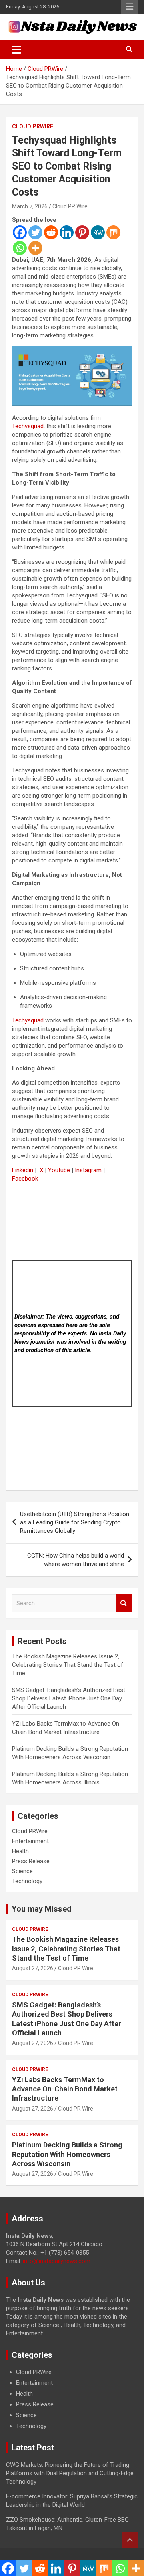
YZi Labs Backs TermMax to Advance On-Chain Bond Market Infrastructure (65, 2089)
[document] (72, 2399)
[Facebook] (20, 232)
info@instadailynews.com (57, 2261)
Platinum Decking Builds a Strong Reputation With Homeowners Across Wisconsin (67, 2154)
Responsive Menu (130, 7)
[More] (35, 248)
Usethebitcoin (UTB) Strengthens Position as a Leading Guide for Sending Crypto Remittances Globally (75, 1522)
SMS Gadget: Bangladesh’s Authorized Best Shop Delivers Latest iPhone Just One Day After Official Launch (69, 1698)
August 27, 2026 (33, 1968)
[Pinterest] (82, 232)
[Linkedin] (67, 232)
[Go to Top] (130, 2540)
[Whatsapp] (20, 248)
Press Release (31, 1861)
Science (22, 1871)
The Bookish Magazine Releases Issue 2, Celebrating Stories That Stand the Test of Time (68, 1665)
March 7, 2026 (30, 206)
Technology (27, 1881)
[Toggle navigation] (17, 50)
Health (20, 1851)
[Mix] (113, 232)
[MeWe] (98, 232)
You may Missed (42, 1909)
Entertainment (30, 1841)
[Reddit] (51, 232)
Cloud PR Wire (70, 206)
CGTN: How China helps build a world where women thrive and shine (76, 1560)
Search (124, 1603)
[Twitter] (35, 232)
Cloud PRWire (33, 126)
